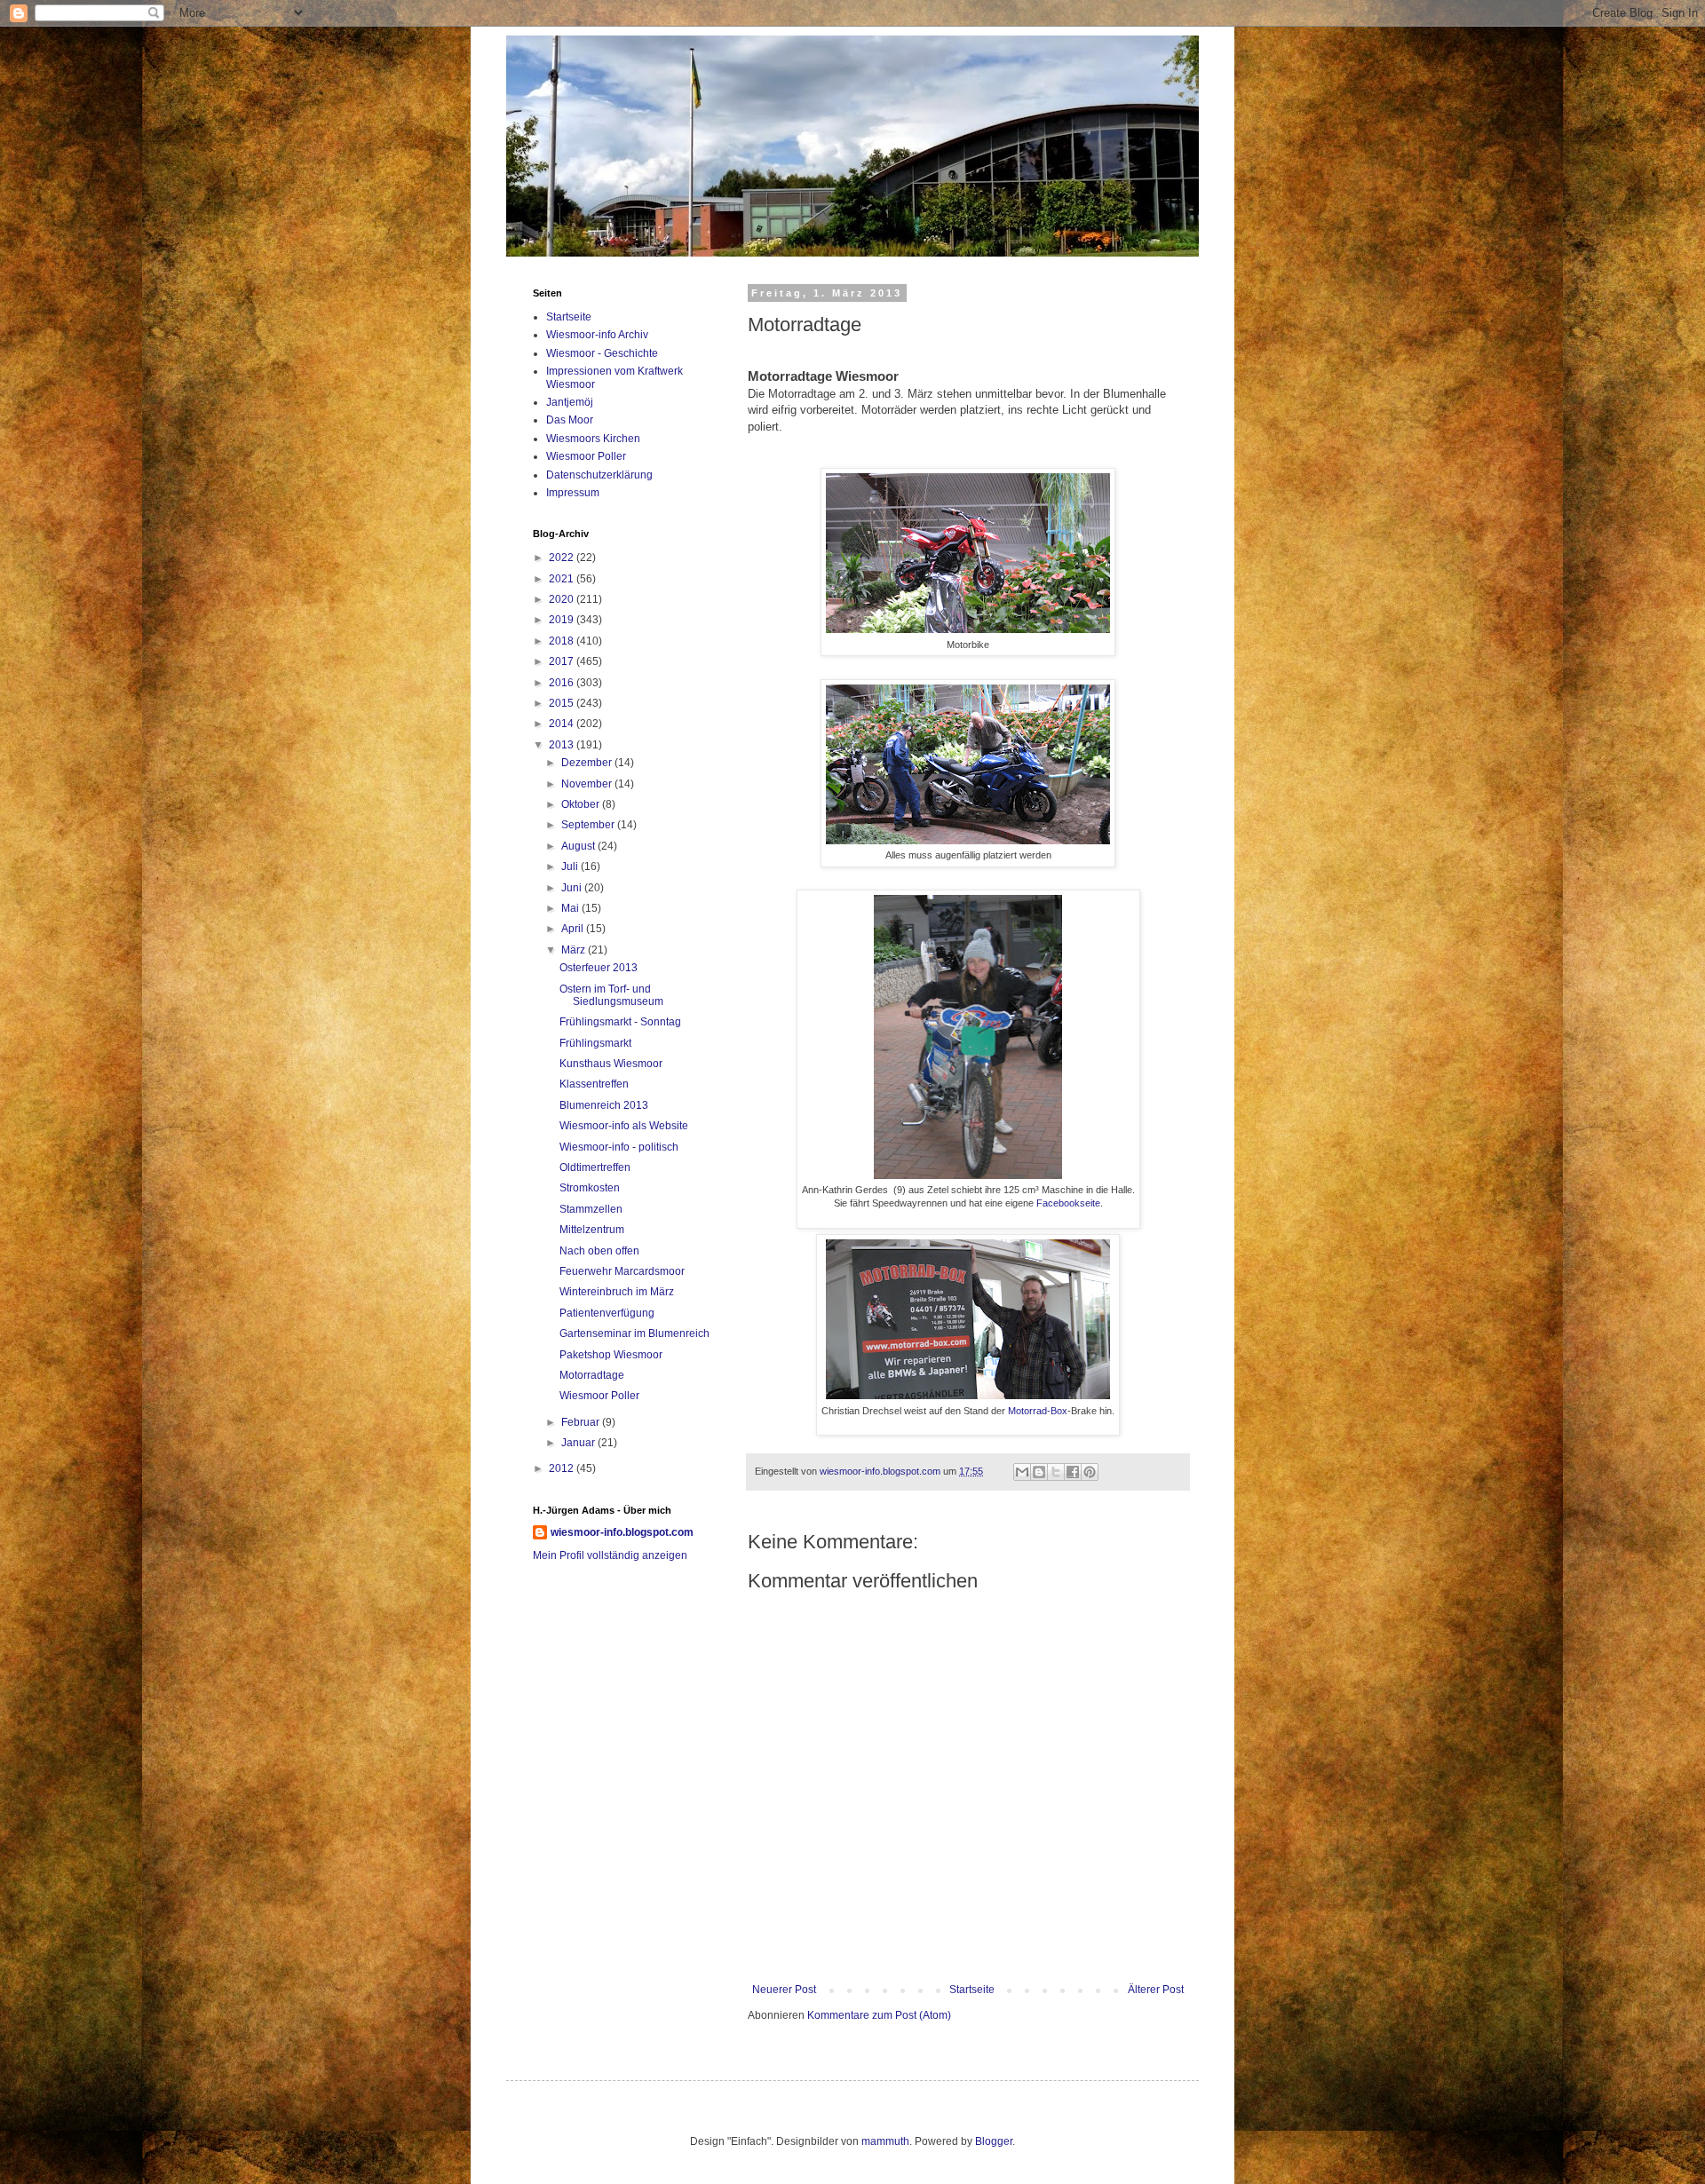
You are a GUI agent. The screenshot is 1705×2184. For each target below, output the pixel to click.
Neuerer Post (784, 1990)
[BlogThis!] (1039, 1472)
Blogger (994, 2141)
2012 (563, 1468)
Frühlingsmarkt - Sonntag (620, 1022)
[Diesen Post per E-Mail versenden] (1022, 1472)
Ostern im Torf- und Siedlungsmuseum (611, 995)
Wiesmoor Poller (586, 456)
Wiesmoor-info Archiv (597, 335)
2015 (563, 703)
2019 (563, 620)
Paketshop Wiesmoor (611, 1355)
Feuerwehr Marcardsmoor (622, 1271)
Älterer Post (1156, 1990)
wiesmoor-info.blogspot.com (622, 1532)
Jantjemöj (570, 402)
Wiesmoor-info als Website (624, 1126)
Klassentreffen (594, 1084)
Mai (571, 908)
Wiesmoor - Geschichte (602, 353)
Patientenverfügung (607, 1313)
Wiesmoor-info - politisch (619, 1147)
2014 (563, 724)
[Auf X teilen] (1056, 1472)
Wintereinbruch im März (617, 1292)
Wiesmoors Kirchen (593, 439)
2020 (563, 599)
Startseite (972, 1990)
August (579, 846)
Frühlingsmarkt (595, 1043)
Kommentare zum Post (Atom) (879, 2015)
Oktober (582, 804)
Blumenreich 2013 (604, 1105)
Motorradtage (592, 1375)
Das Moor (570, 420)
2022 (563, 558)
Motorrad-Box (1038, 1411)
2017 (563, 661)
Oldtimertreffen (595, 1167)
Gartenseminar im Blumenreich (634, 1333)
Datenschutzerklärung (599, 475)
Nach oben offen (599, 1251)
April (574, 929)
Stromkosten (590, 1188)
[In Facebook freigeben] (1073, 1472)
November (588, 784)
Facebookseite (1068, 1203)
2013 (563, 745)
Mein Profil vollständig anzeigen (610, 1555)
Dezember (588, 763)
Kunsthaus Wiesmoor (611, 1064)
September (589, 825)
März (575, 950)
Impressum (573, 493)
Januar (579, 1443)
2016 (563, 683)
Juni (573, 888)
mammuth (885, 2141)
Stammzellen (591, 1209)
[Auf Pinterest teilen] (1090, 1472)
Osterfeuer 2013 (599, 968)
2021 (563, 579)
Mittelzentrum (592, 1230)
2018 (563, 641)
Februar (582, 1422)
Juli (571, 866)
